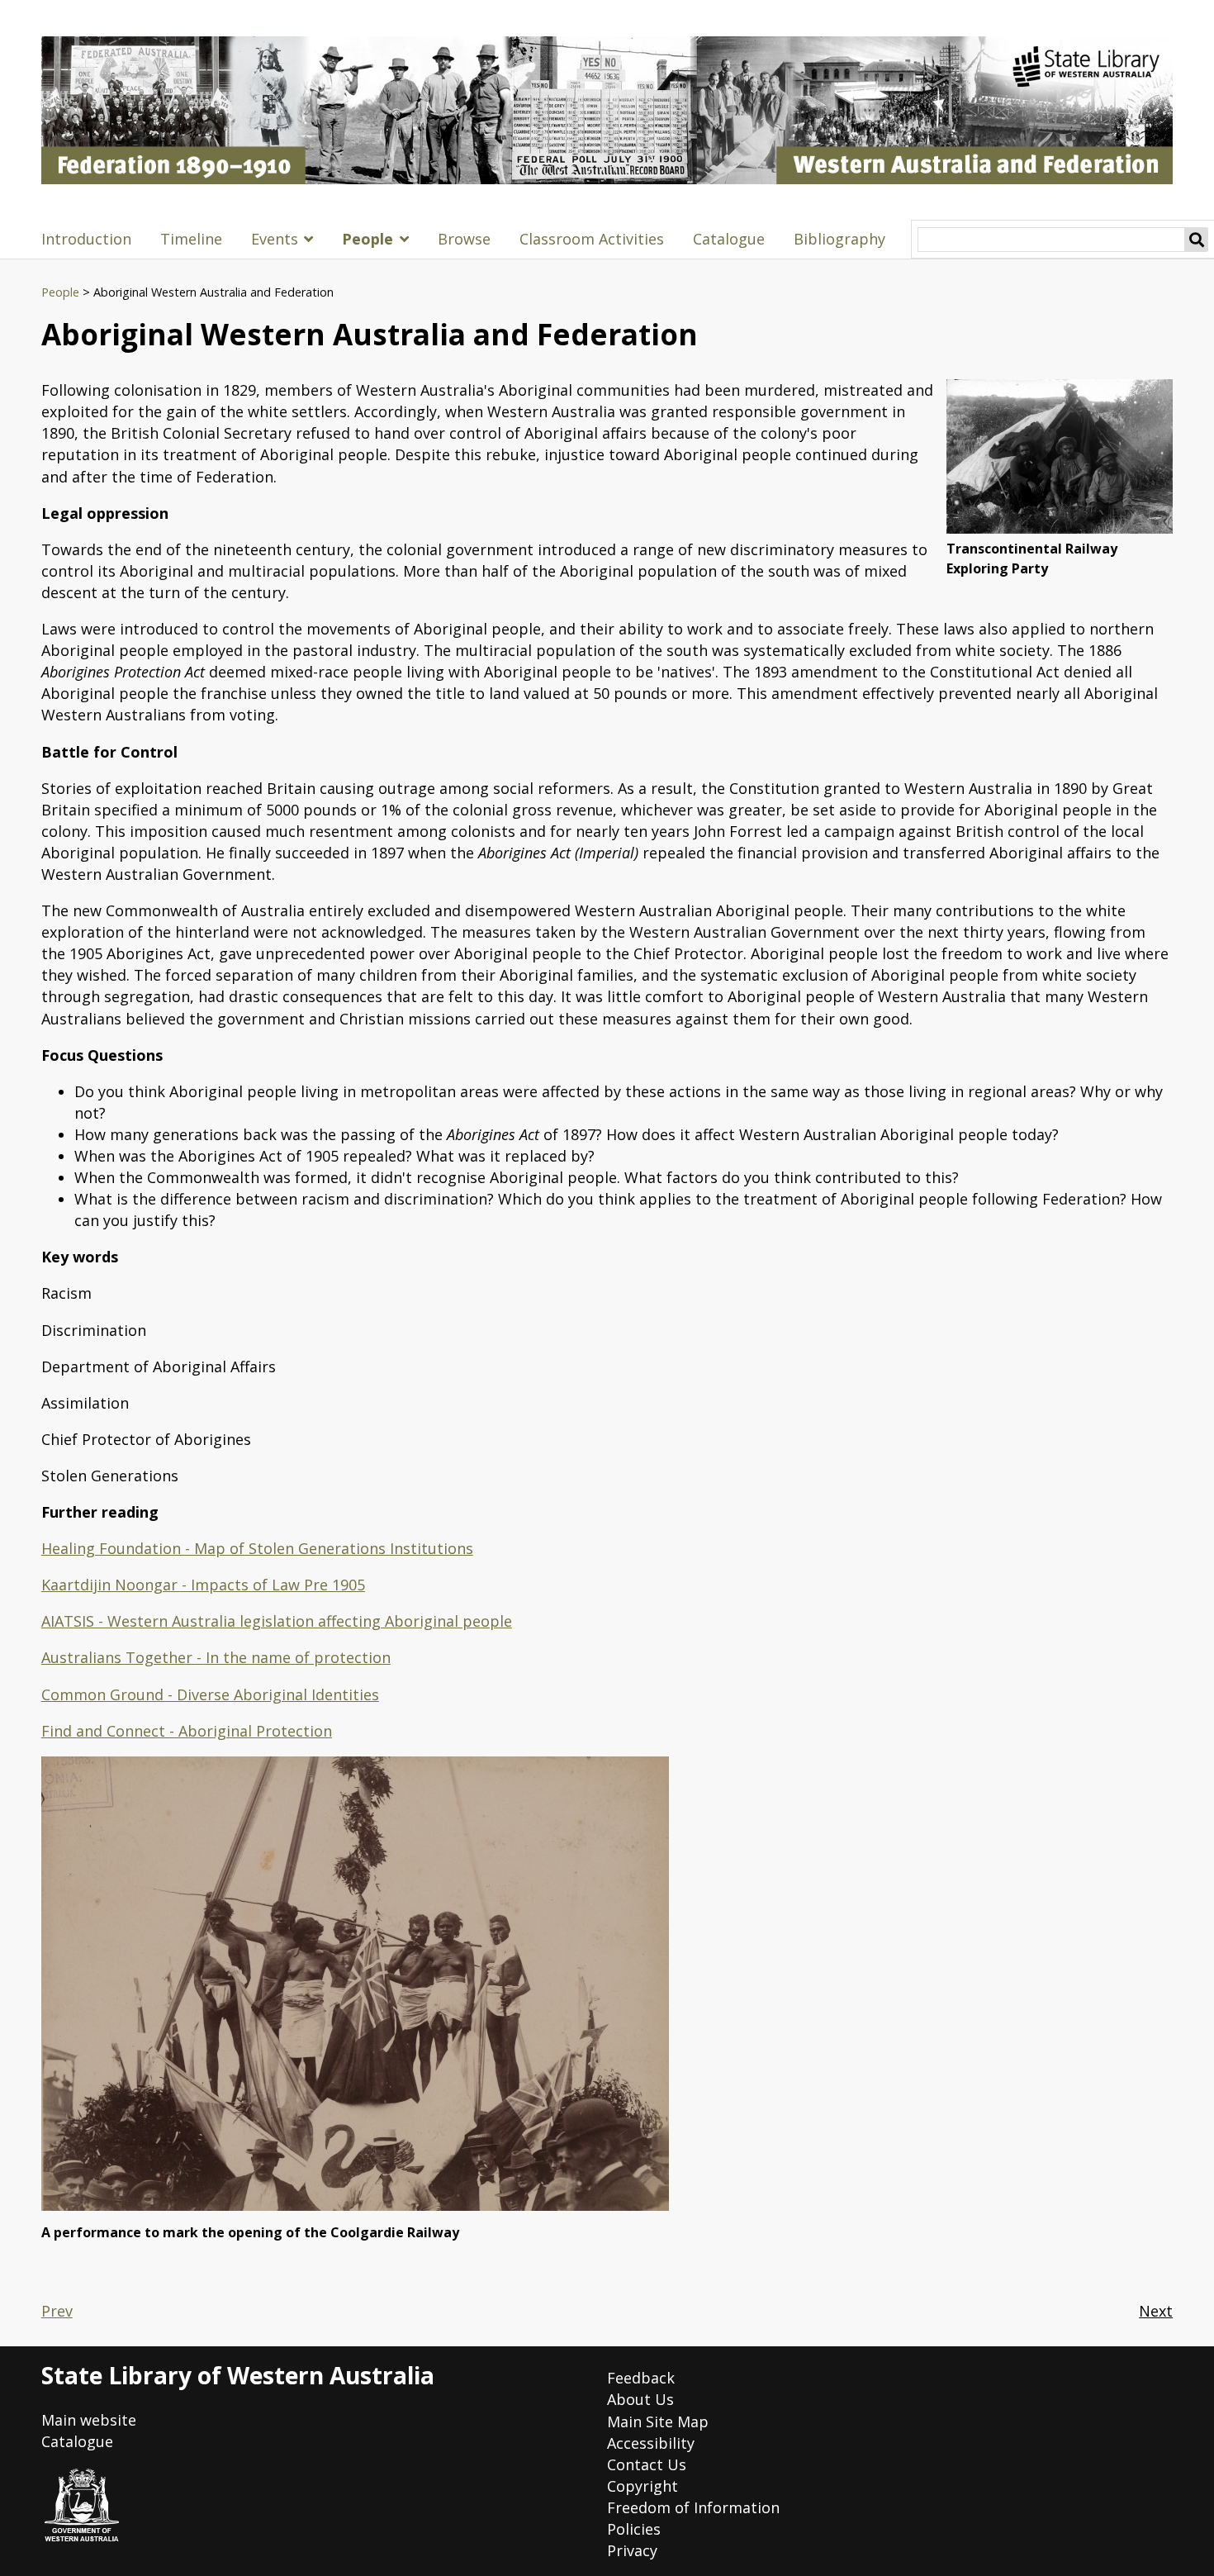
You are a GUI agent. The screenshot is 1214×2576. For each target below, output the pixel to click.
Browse (464, 239)
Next (1156, 2311)
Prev (57, 2311)
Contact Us (647, 2464)
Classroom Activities (592, 239)
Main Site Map (658, 2422)
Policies (634, 2529)
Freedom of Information (693, 2507)
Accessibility (651, 2443)
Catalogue (729, 239)
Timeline (191, 239)
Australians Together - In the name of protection (216, 1657)
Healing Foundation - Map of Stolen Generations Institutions (257, 1548)
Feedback (641, 2378)
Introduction (86, 239)
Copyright (643, 2486)
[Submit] (1197, 240)
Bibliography (839, 239)
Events (275, 239)
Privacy (632, 2550)
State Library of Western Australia (238, 2375)
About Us (640, 2399)
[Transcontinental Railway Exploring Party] (1060, 456)
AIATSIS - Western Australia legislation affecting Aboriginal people (277, 1621)
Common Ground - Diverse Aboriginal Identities (210, 1694)
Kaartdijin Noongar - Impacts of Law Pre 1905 (203, 1585)
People (368, 239)
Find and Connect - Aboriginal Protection (187, 1731)
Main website (89, 2420)
